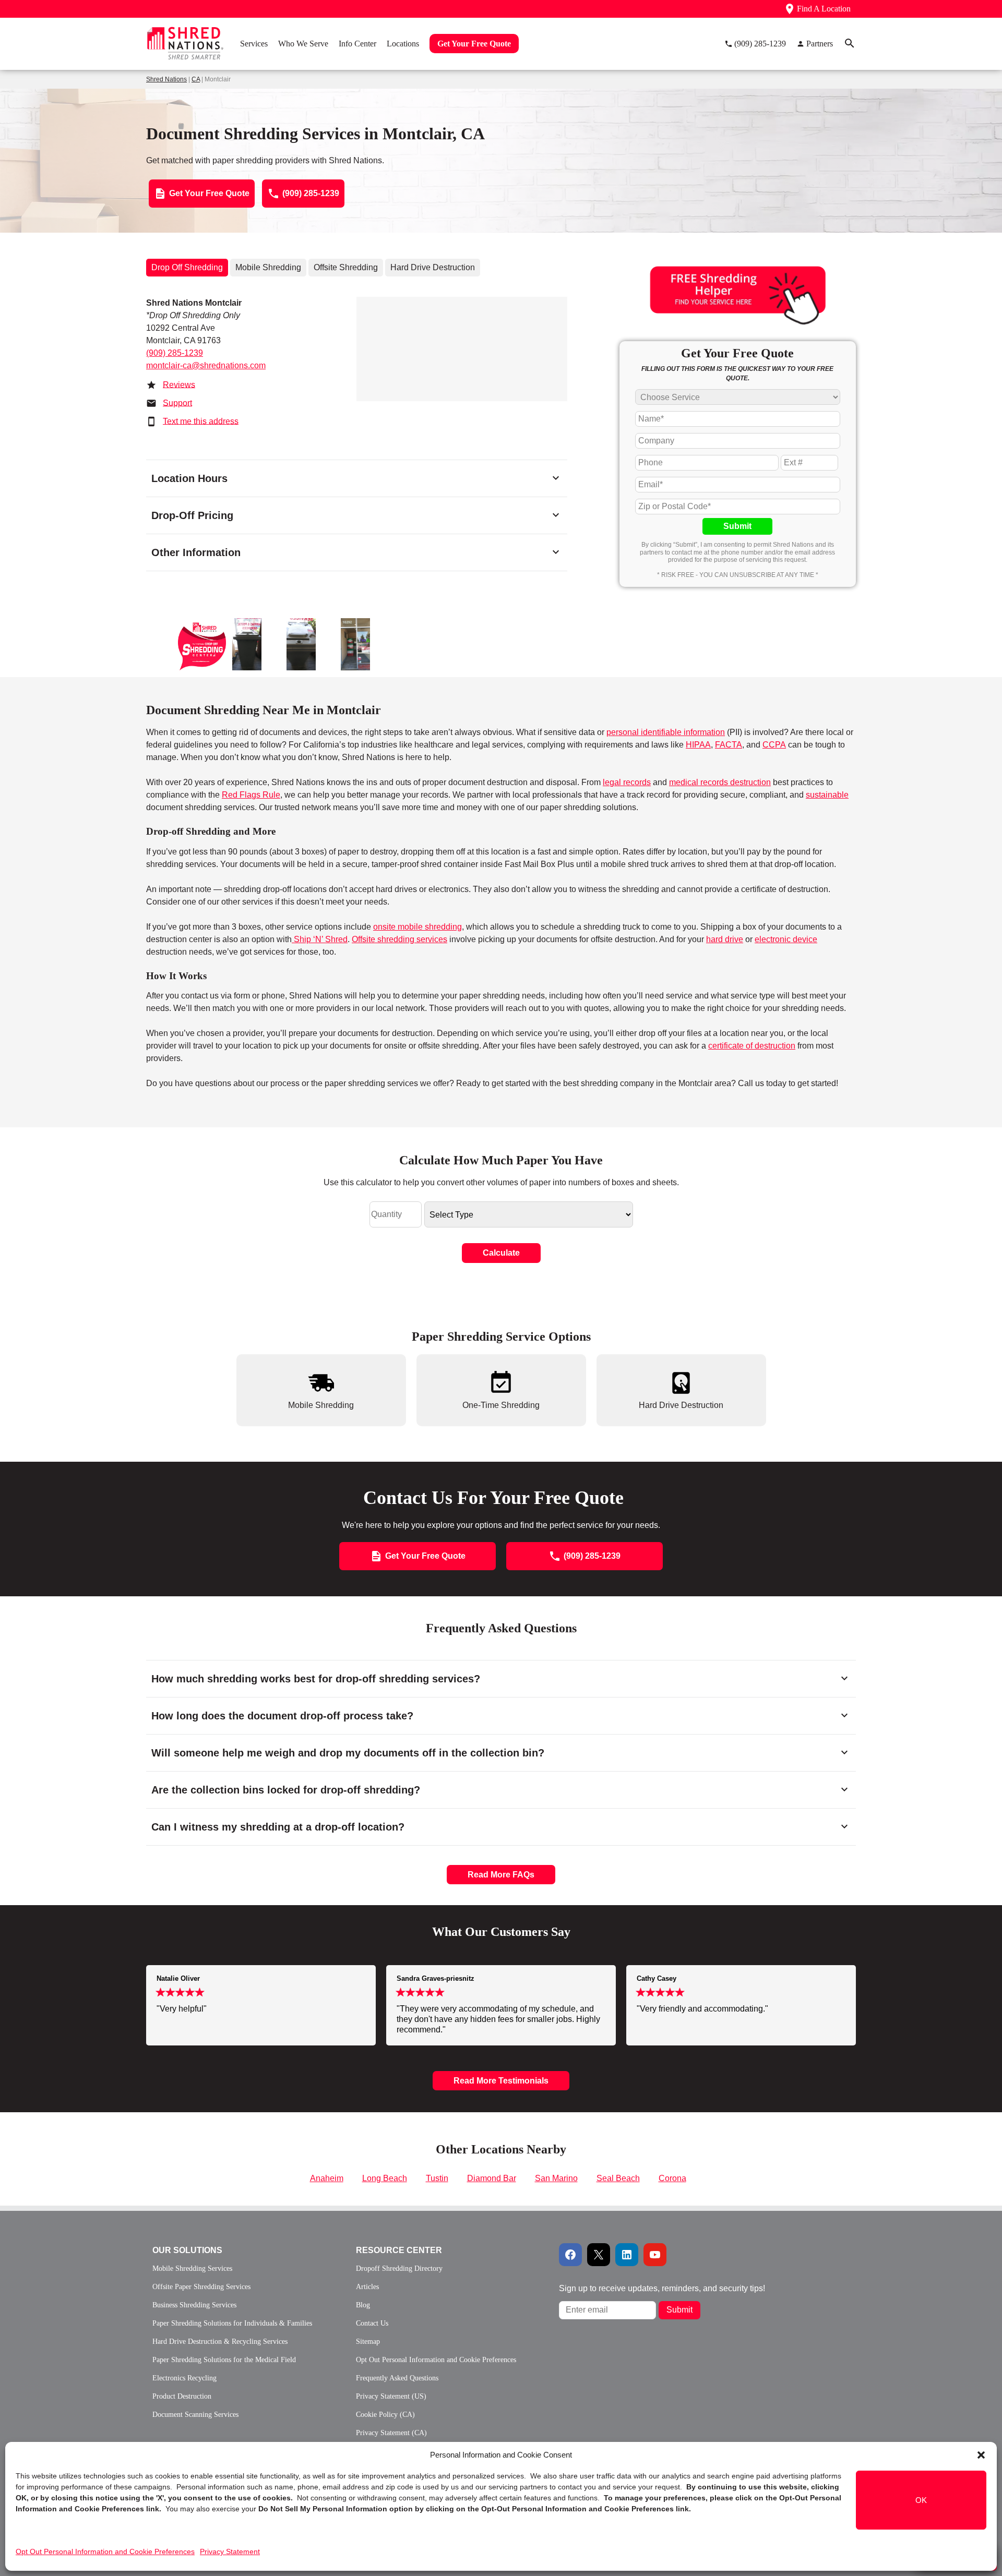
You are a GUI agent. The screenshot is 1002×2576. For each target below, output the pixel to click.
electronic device (786, 939)
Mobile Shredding (268, 267)
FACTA (729, 745)
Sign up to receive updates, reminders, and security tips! (662, 2288)
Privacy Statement (230, 2551)
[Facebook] (570, 2255)
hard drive (725, 939)
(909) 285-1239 (175, 353)
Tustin (437, 2178)
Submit (737, 526)
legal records (627, 782)
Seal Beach (618, 2178)
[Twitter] (599, 2255)
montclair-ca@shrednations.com (206, 365)
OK (921, 2500)
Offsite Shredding (346, 267)
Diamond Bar (492, 2178)
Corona (672, 2178)
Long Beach (385, 2178)
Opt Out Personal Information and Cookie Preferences (105, 2551)
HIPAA (698, 745)
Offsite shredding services (399, 939)
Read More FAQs (501, 1875)
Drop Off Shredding (187, 267)
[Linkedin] (627, 2255)
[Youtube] (655, 2255)
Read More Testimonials (501, 2081)
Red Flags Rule (251, 795)
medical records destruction (720, 782)
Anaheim (327, 2178)
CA (196, 79)
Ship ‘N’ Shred (320, 939)
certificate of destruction (752, 1046)
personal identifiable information (666, 732)
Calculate (501, 1253)
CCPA (774, 745)
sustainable (827, 795)
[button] (981, 2455)
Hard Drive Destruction (433, 267)
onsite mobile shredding (417, 927)
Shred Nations (166, 79)
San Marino (556, 2178)
